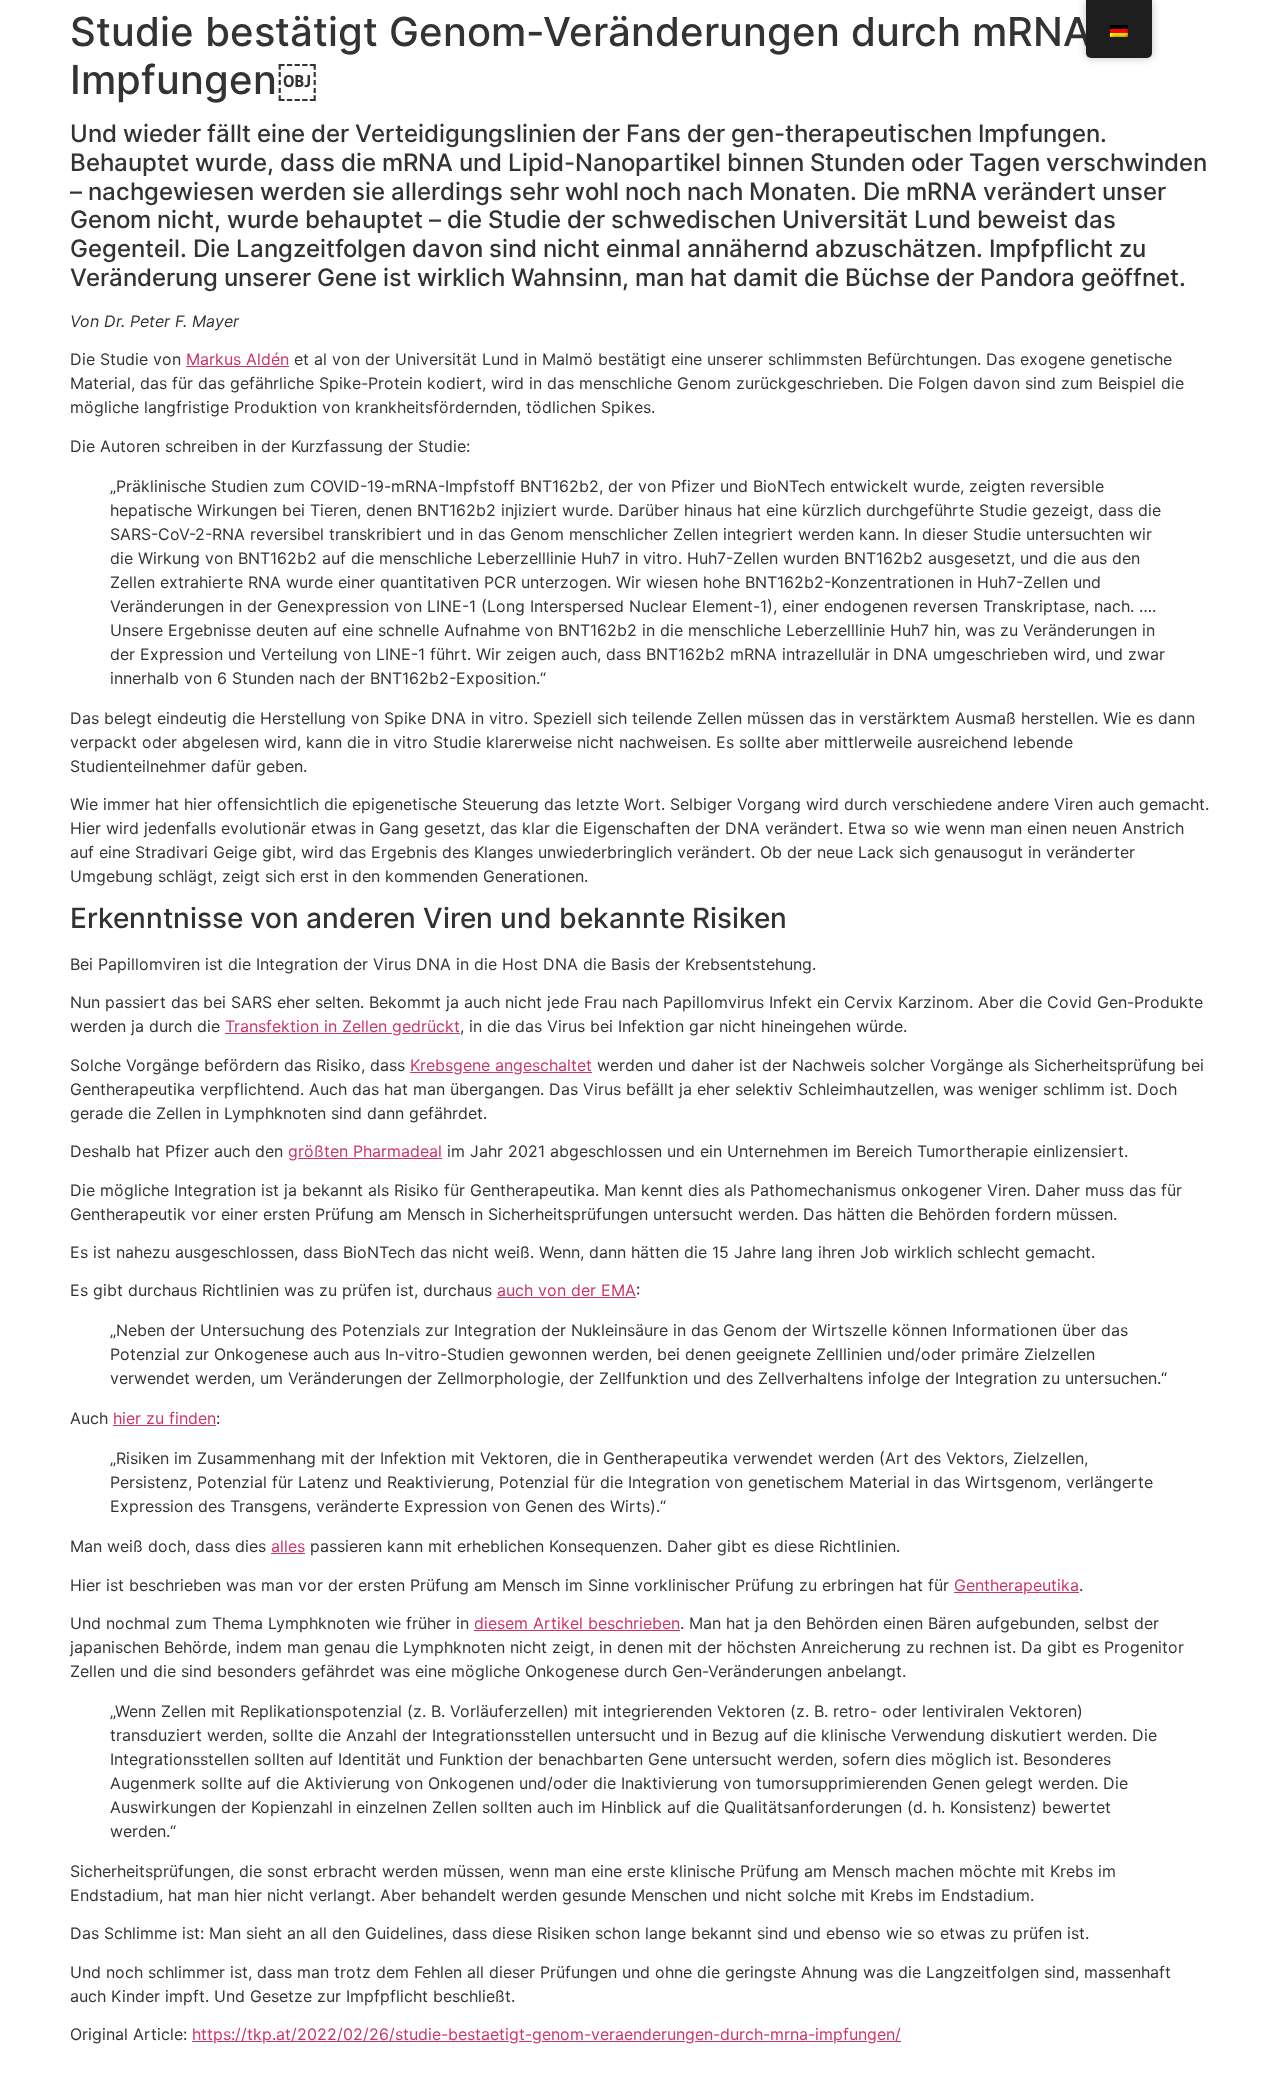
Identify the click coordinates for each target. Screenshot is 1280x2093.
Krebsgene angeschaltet (501, 1065)
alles (288, 1546)
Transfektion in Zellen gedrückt (342, 1026)
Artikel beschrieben (604, 1623)
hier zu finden (164, 1418)
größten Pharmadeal (365, 1151)
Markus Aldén (237, 359)
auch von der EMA (566, 1290)
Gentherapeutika (1016, 1585)
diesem (501, 1623)
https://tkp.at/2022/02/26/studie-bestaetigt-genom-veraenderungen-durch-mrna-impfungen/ (546, 2034)
